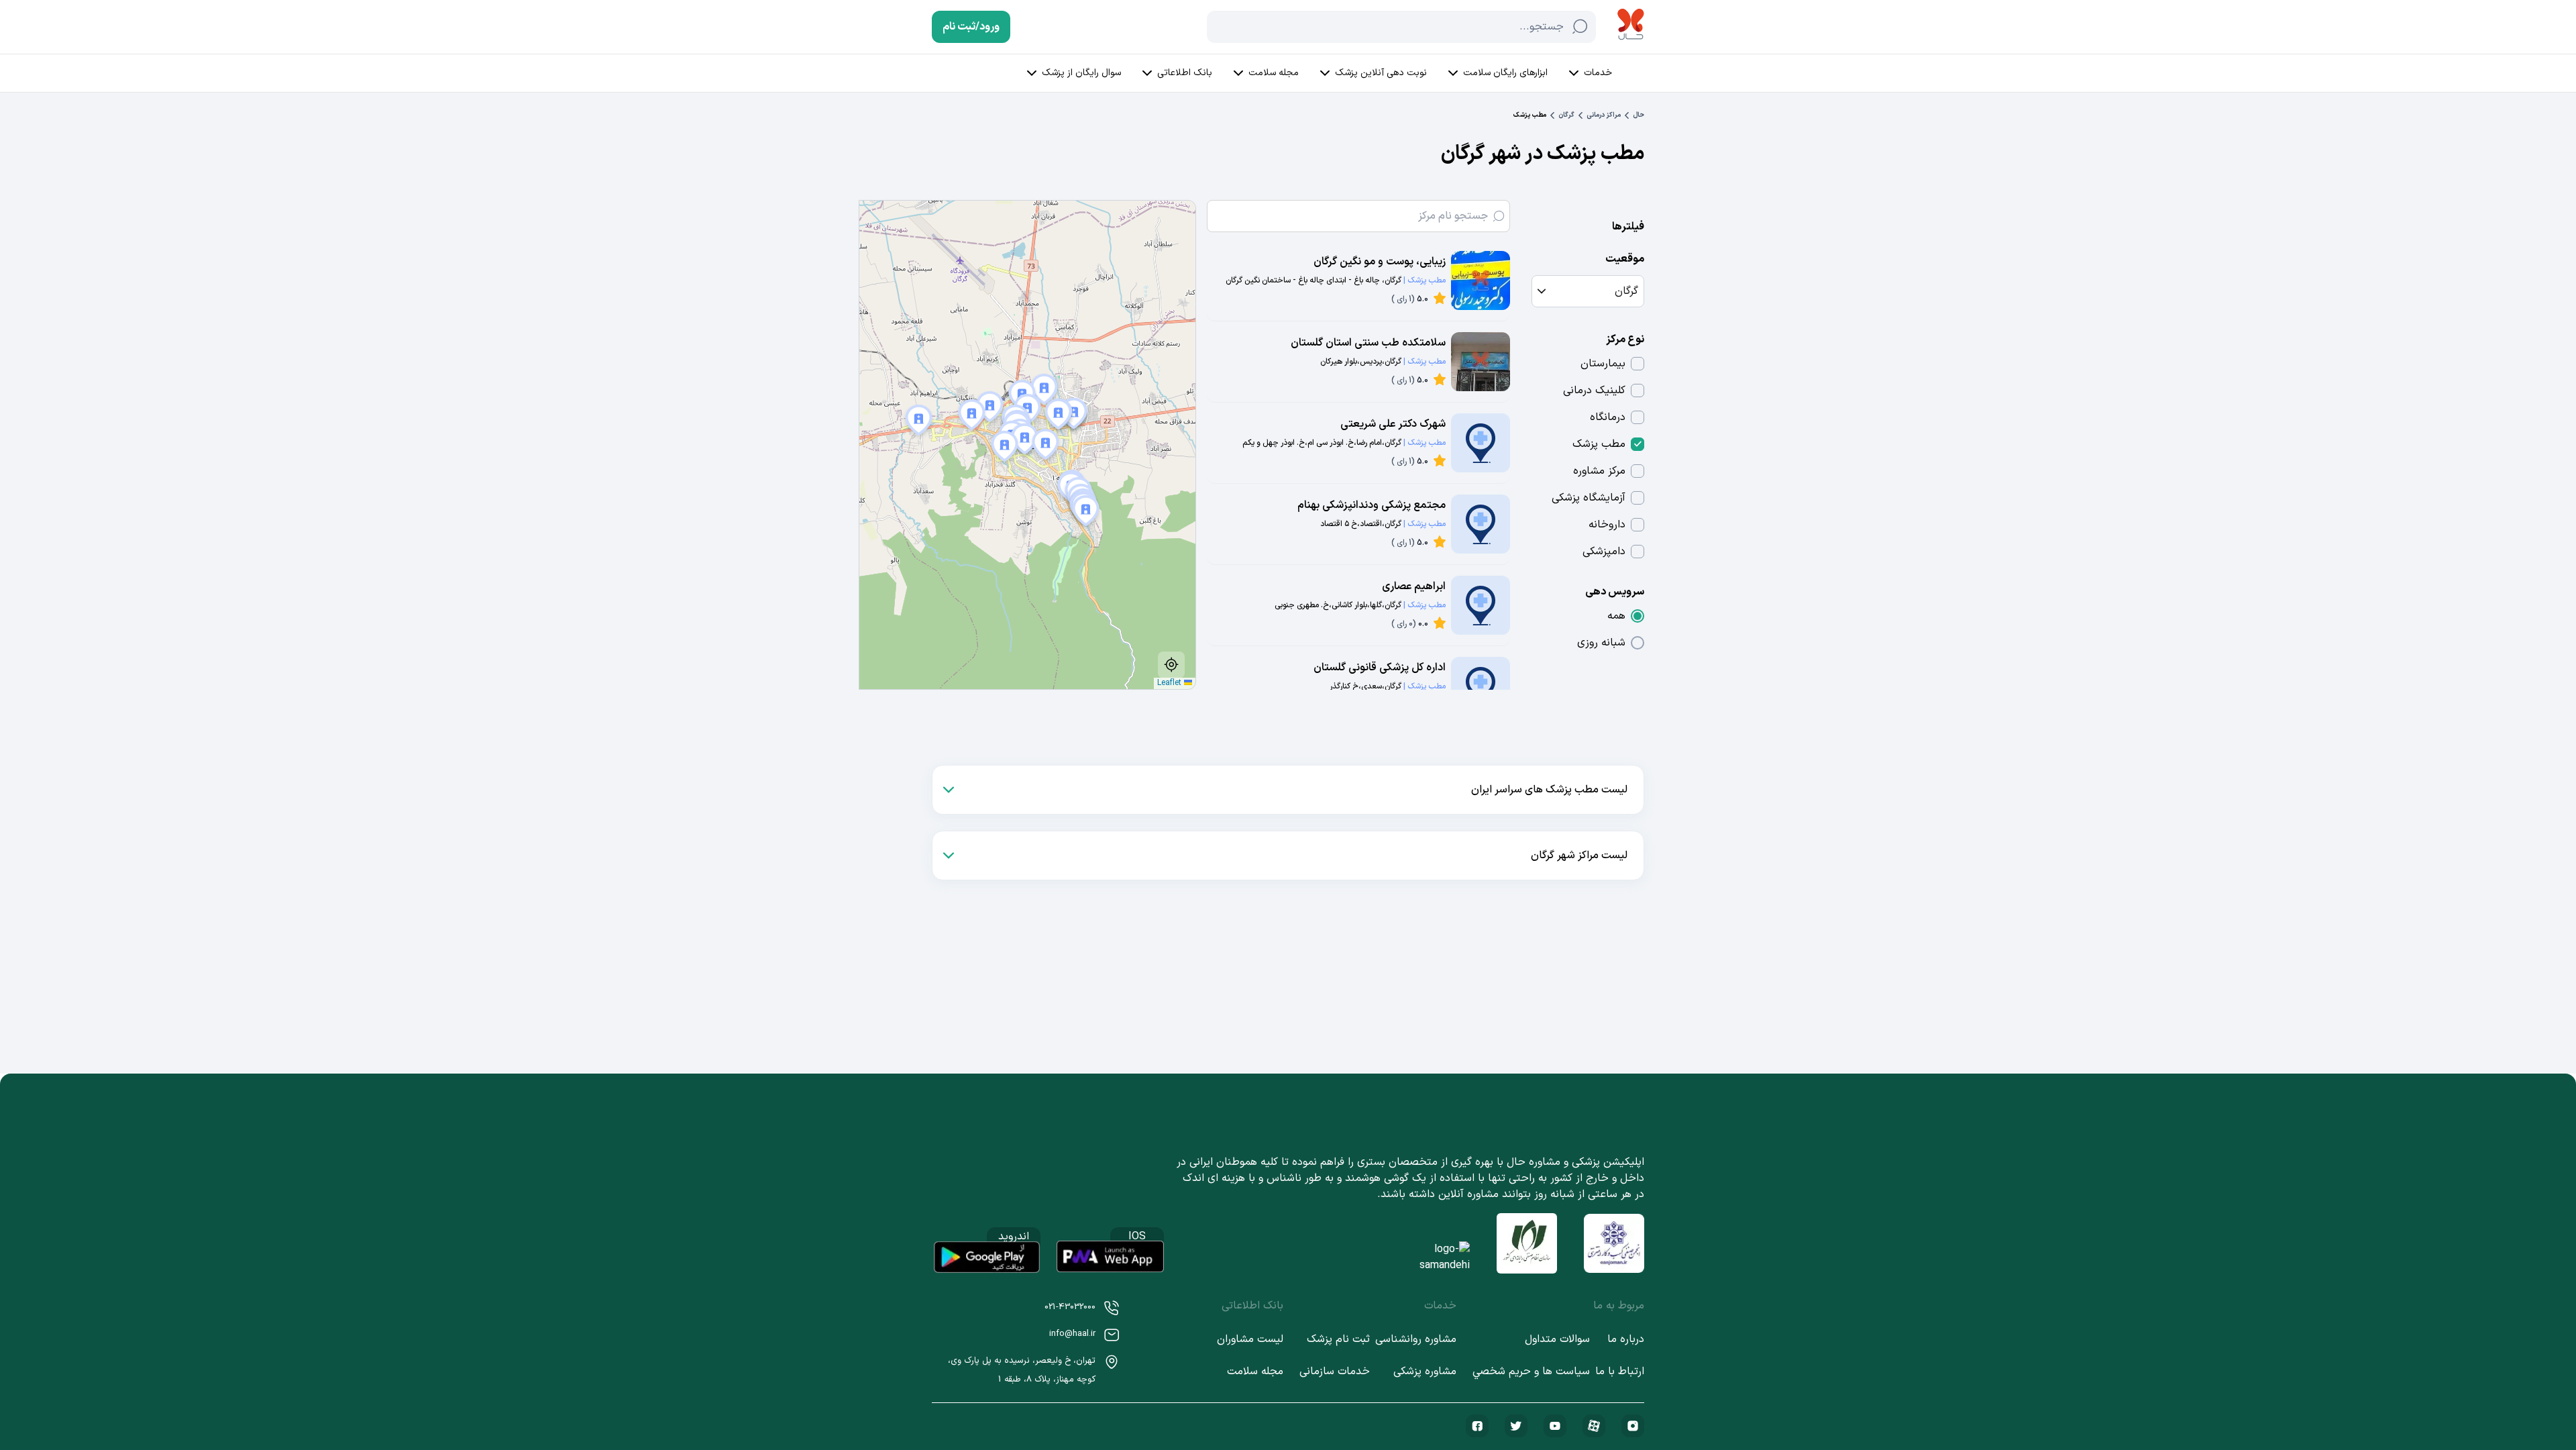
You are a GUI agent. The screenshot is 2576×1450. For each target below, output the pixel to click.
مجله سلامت (1274, 73)
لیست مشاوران (1250, 1339)
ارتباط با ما (1620, 1371)
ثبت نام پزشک (1338, 1339)
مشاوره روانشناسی (1416, 1339)
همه (1616, 616)
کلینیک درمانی (1594, 391)
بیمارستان (1603, 364)
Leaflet (1171, 683)
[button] (914, 422)
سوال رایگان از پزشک (1081, 73)
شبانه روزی (1601, 643)
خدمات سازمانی (1335, 1371)
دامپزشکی (1604, 552)
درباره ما (1626, 1339)
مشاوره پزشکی (1425, 1371)
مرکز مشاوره (1599, 471)
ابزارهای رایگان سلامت (1505, 73)
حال (1639, 115)
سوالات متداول (1557, 1339)
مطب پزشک (1599, 444)
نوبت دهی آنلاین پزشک (1381, 73)
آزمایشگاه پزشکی (1589, 498)
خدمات (1598, 73)
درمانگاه (1608, 417)
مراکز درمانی (1604, 115)
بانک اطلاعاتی (1185, 73)
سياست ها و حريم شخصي (1531, 1371)
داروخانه (1607, 525)
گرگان (1566, 115)
